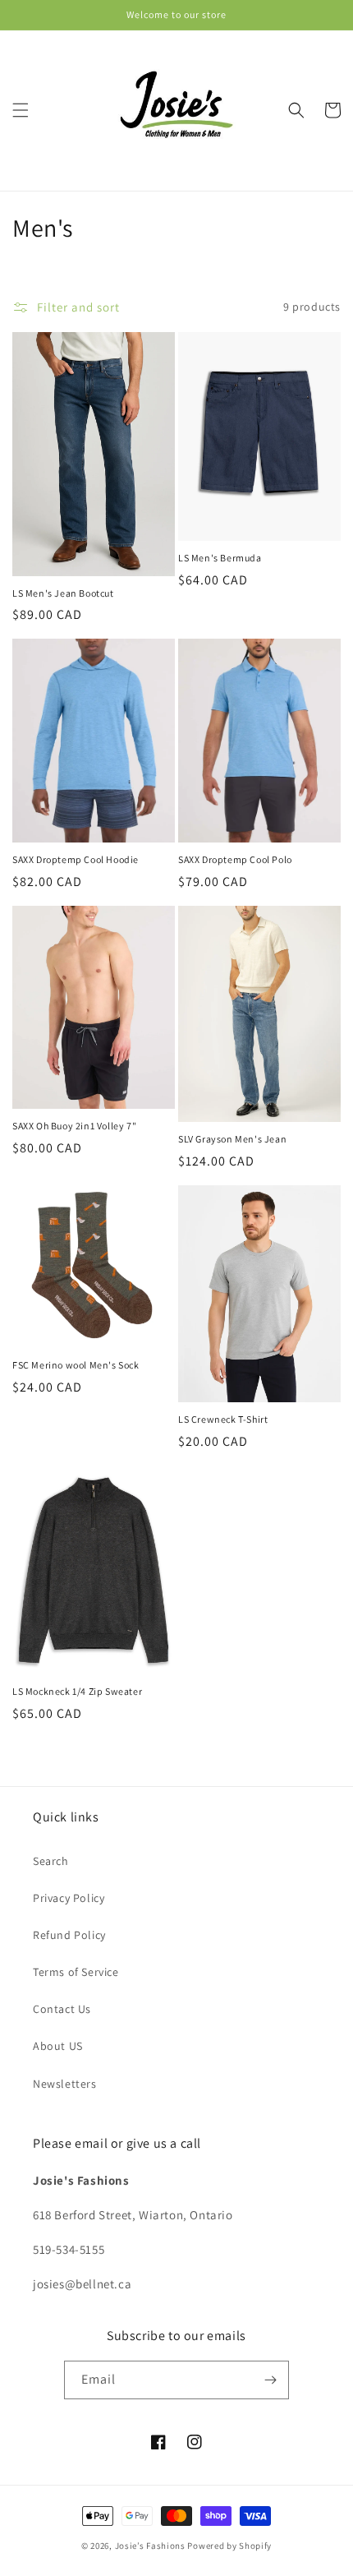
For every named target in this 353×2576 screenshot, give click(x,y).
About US (58, 2046)
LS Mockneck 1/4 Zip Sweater (77, 1691)
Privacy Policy (69, 1898)
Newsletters (65, 2084)
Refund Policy (69, 1935)
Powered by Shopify (229, 2546)
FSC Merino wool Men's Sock (76, 1365)
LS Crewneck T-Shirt (223, 1419)
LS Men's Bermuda (220, 558)
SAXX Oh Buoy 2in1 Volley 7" (74, 1126)
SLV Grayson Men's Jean (232, 1139)
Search (51, 1861)
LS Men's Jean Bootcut (63, 593)
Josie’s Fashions (150, 2546)
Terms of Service (76, 1972)
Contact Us (62, 2009)
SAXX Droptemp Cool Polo (235, 859)
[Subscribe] (270, 2380)
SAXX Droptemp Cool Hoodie (76, 859)
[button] (21, 110)
